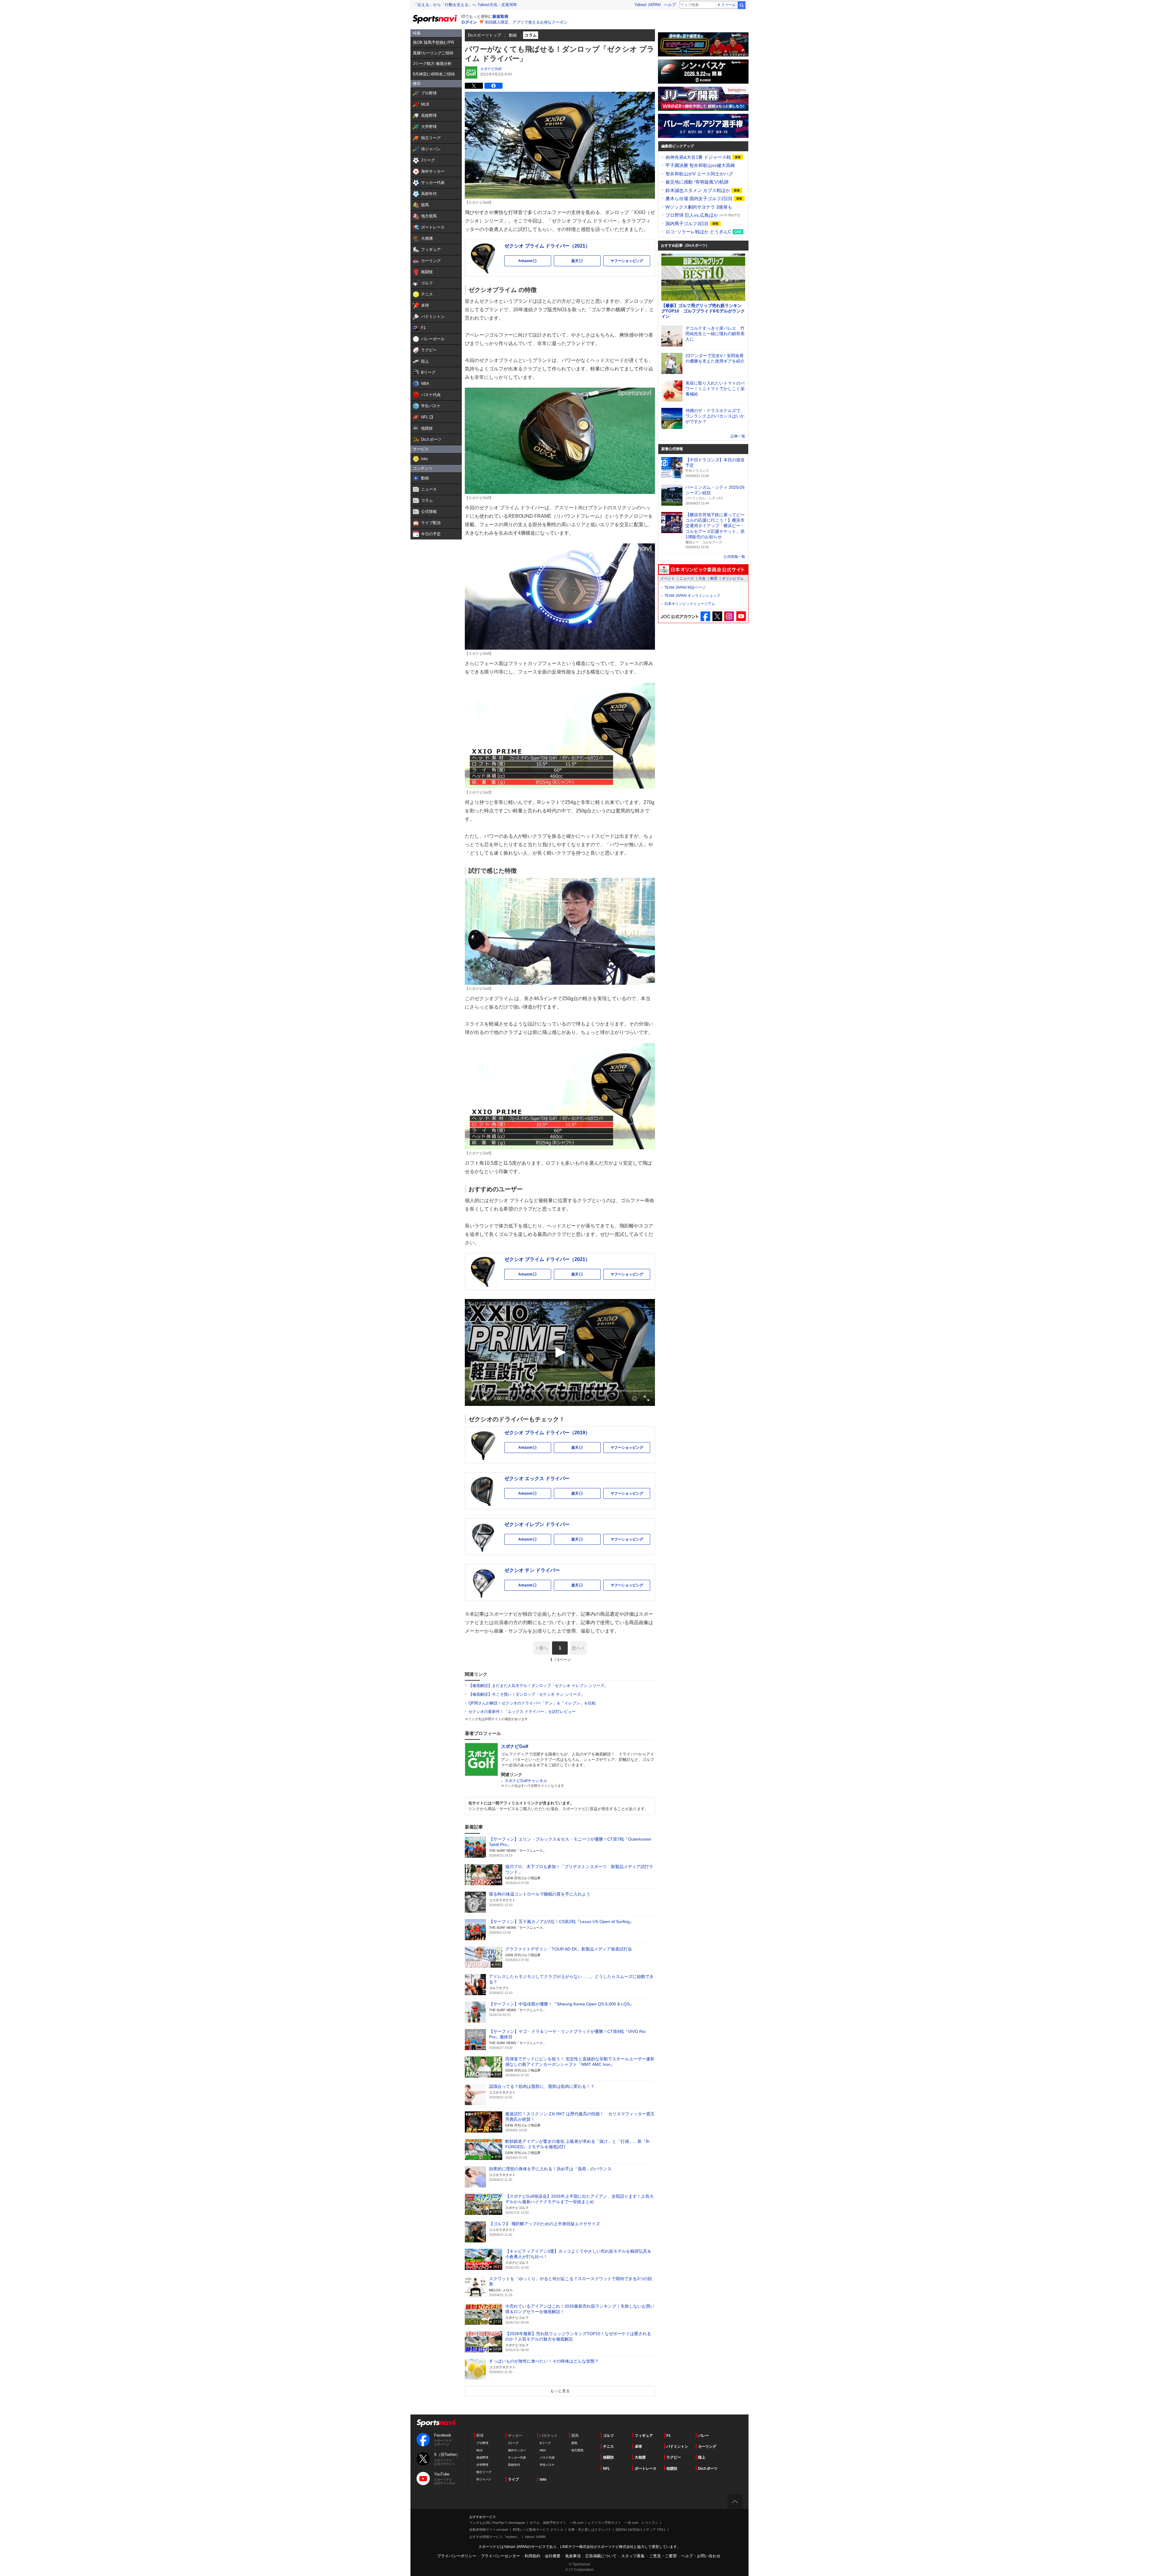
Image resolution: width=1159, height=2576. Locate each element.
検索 (742, 5)
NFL (607, 2469)
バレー (704, 2436)
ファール (728, 5)
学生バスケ (547, 2465)
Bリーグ (545, 2443)
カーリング (707, 2446)
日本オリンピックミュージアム (690, 604)
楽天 (586, 262)
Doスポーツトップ (485, 35)
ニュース (687, 578)
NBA (543, 2450)
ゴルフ (608, 2436)
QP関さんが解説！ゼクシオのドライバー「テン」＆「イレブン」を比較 (532, 1703)
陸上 (702, 2457)
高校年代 (514, 2465)
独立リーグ (484, 2472)
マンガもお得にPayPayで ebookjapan (497, 2523)
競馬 (574, 2443)
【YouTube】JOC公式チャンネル (741, 616)
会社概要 (553, 2556)
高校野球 (482, 2458)
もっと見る (560, 2391)
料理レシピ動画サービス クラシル (538, 2530)
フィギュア (644, 2436)
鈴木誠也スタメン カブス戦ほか (698, 190)
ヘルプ (670, 5)
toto (543, 2479)
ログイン (469, 22)
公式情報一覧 (734, 557)
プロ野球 (482, 2443)
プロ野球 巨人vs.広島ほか (692, 215)
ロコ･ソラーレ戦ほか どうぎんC (699, 232)
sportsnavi (436, 2423)
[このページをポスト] (474, 86)
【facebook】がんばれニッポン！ (706, 616)
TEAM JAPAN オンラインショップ (692, 596)
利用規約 (532, 2556)
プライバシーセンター (500, 2556)
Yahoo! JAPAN (647, 5)
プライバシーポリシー (457, 2556)
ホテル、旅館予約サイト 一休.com (557, 2523)
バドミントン (677, 2446)
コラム (531, 35)
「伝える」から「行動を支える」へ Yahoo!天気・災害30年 (465, 5)
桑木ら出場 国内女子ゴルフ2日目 (700, 198)
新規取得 (500, 16)
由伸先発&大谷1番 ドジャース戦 (699, 157)
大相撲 (640, 2457)
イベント (668, 578)
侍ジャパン (484, 2479)
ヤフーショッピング (627, 261)
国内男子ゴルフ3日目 (688, 224)
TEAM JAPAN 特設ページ (685, 587)
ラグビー (674, 2457)
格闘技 (608, 2457)
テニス (608, 2446)
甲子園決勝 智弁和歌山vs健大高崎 (700, 165)
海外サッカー (517, 2450)
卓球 (638, 2446)
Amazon (535, 262)
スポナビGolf (491, 69)
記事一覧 (738, 436)
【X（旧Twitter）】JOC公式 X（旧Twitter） (717, 616)
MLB (479, 2450)
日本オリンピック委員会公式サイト (703, 570)
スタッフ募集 (633, 2556)
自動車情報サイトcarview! (489, 2530)
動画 (513, 35)
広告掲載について (601, 2556)
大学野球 (482, 2465)
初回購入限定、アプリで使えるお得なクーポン (526, 22)
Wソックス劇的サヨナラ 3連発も (699, 207)
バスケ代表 (547, 2458)
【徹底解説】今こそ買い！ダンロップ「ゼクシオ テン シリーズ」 (527, 1694)
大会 (702, 578)
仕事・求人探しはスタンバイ (590, 2530)
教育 (714, 578)
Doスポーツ (708, 2469)
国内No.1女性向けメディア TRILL (641, 2530)
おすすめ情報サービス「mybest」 (495, 2537)
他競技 (672, 2469)
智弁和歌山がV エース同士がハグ (699, 174)
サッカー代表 (517, 2458)
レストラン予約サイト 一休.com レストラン (623, 2523)
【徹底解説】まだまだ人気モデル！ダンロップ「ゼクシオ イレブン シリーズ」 (538, 1686)
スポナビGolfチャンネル (526, 1781)
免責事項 (573, 2556)
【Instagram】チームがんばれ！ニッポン (729, 616)
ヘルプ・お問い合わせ (701, 2556)
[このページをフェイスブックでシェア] (493, 86)
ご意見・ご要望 (663, 2556)
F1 (669, 2436)
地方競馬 (577, 2450)
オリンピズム (733, 578)
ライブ (513, 2479)
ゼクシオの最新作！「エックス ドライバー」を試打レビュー (522, 1712)
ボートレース (646, 2469)
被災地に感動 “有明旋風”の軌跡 (697, 182)
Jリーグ (513, 2443)
